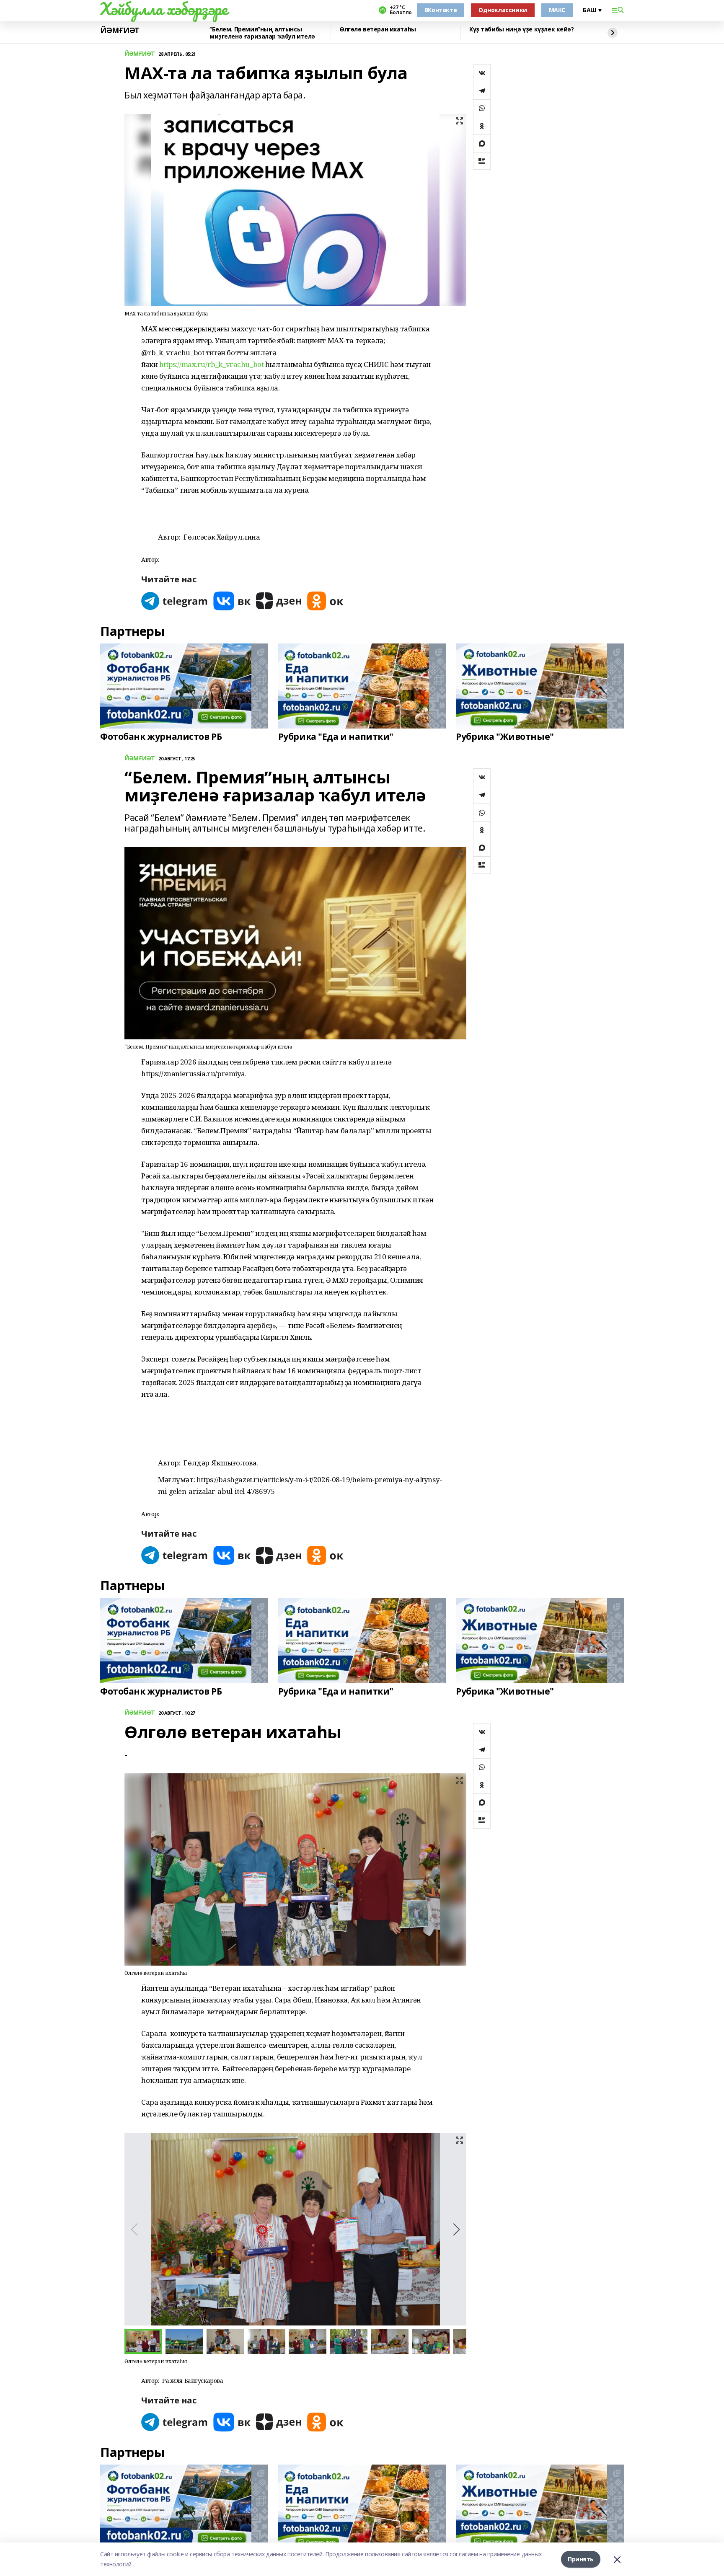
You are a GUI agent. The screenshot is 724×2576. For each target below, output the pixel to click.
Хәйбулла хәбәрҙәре (164, 9)
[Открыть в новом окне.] (175, 601)
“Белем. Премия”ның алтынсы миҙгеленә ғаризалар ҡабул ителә (262, 33)
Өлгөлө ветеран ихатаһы (378, 30)
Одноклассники (503, 10)
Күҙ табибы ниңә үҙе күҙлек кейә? (522, 30)
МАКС (557, 10)
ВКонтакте (441, 10)
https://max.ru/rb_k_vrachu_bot (211, 364)
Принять (581, 2559)
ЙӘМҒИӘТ (120, 31)
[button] (456, 2230)
